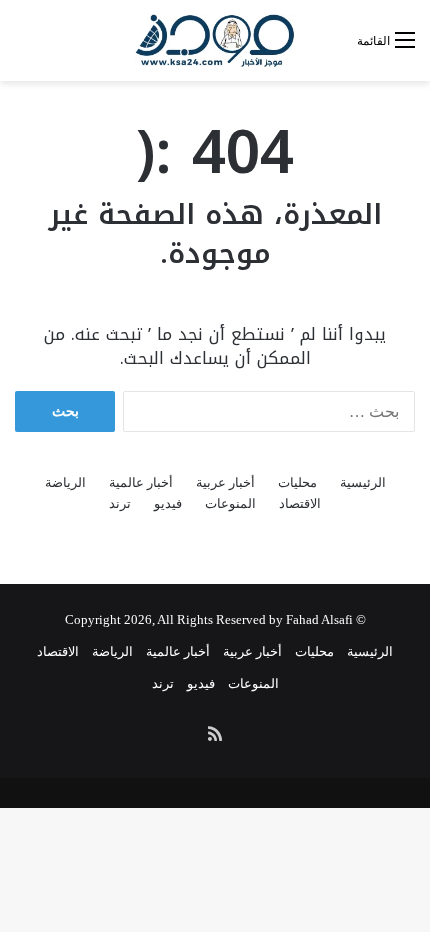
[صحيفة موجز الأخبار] (215, 40)
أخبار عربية (225, 482)
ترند (120, 503)
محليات (297, 482)
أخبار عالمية (141, 482)
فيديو (168, 503)
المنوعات (230, 503)
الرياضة (65, 482)
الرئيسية (363, 482)
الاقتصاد (300, 503)
